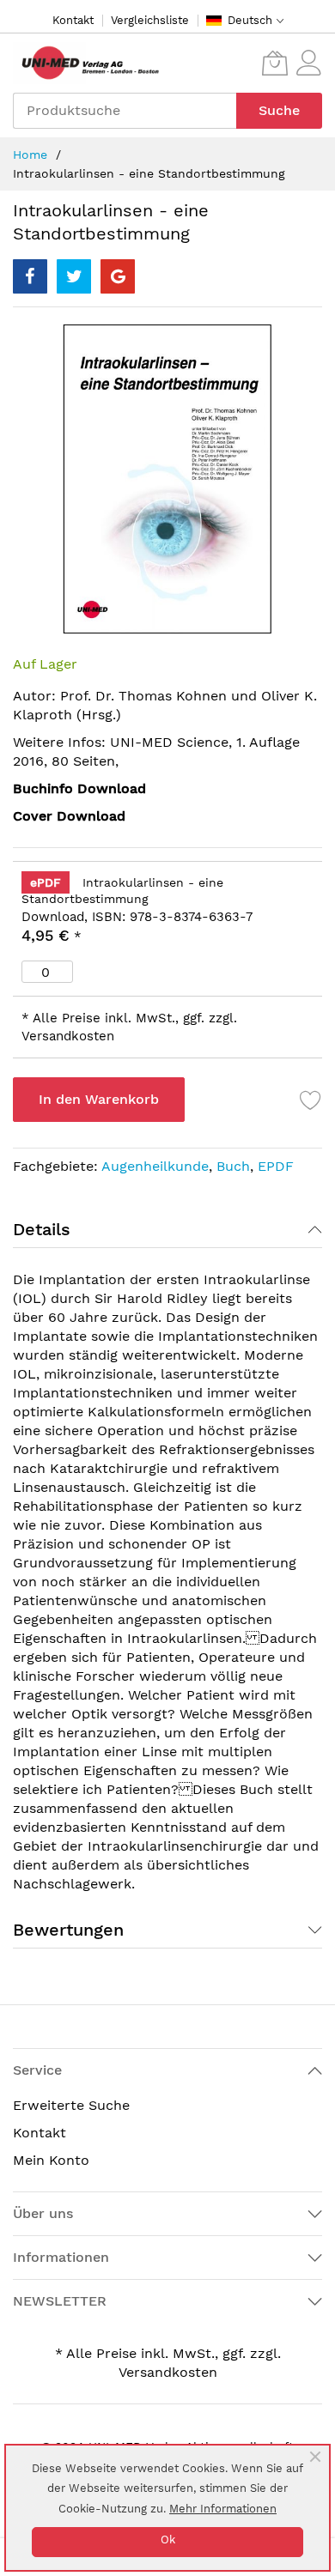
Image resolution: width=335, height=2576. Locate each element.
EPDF (276, 1166)
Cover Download (69, 816)
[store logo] (86, 63)
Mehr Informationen (223, 2509)
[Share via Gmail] (118, 276)
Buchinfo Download (79, 788)
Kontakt (73, 20)
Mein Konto (51, 2160)
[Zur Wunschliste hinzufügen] (311, 1100)
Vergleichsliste (150, 20)
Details (42, 1229)
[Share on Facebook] (30, 276)
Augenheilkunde (155, 1166)
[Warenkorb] (275, 63)
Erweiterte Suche (71, 2105)
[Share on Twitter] (74, 276)
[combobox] (125, 111)
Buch (233, 1166)
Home (30, 155)
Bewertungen (68, 1930)
